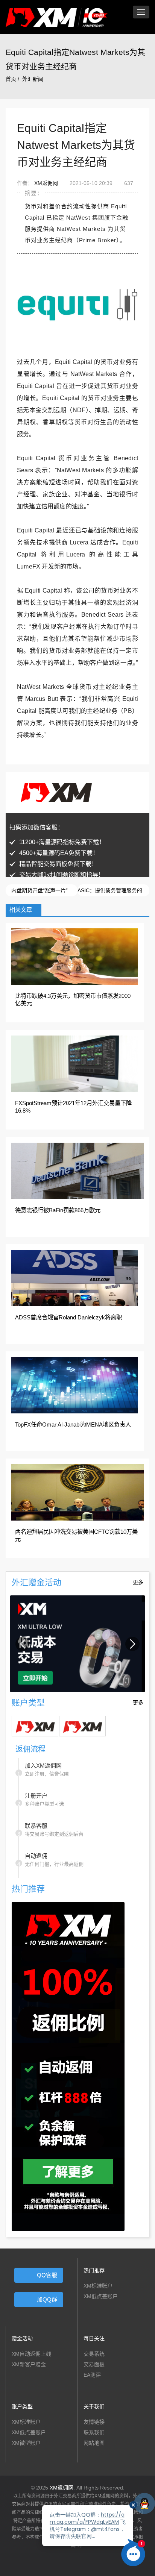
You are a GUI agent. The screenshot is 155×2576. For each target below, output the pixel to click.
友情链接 (94, 2422)
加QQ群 (47, 2299)
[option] (77, 1644)
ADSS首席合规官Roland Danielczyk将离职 (68, 1317)
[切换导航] (141, 12)
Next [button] (132, 1644)
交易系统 (94, 2354)
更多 (138, 1582)
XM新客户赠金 (29, 2364)
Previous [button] (23, 1644)
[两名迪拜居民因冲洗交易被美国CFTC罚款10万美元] (77, 1492)
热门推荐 (94, 2270)
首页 (11, 79)
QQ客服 (47, 2275)
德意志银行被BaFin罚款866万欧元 (58, 1210)
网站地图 (94, 2443)
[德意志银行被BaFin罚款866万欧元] (77, 1170)
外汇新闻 (33, 79)
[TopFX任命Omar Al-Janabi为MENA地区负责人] (75, 1385)
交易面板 (94, 2364)
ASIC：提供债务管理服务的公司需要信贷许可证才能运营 (113, 890)
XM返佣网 (46, 183)
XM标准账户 (98, 2286)
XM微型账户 (26, 2443)
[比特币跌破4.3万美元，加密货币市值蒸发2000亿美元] (75, 956)
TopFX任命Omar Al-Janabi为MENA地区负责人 (73, 1424)
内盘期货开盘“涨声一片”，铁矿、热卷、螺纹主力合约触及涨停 (44, 890)
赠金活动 (22, 2338)
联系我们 (94, 2432)
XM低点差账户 (101, 2296)
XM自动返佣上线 (31, 2354)
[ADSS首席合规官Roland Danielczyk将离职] (75, 1278)
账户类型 (22, 2406)
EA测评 (92, 2375)
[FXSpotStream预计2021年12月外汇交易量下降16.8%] (75, 1063)
